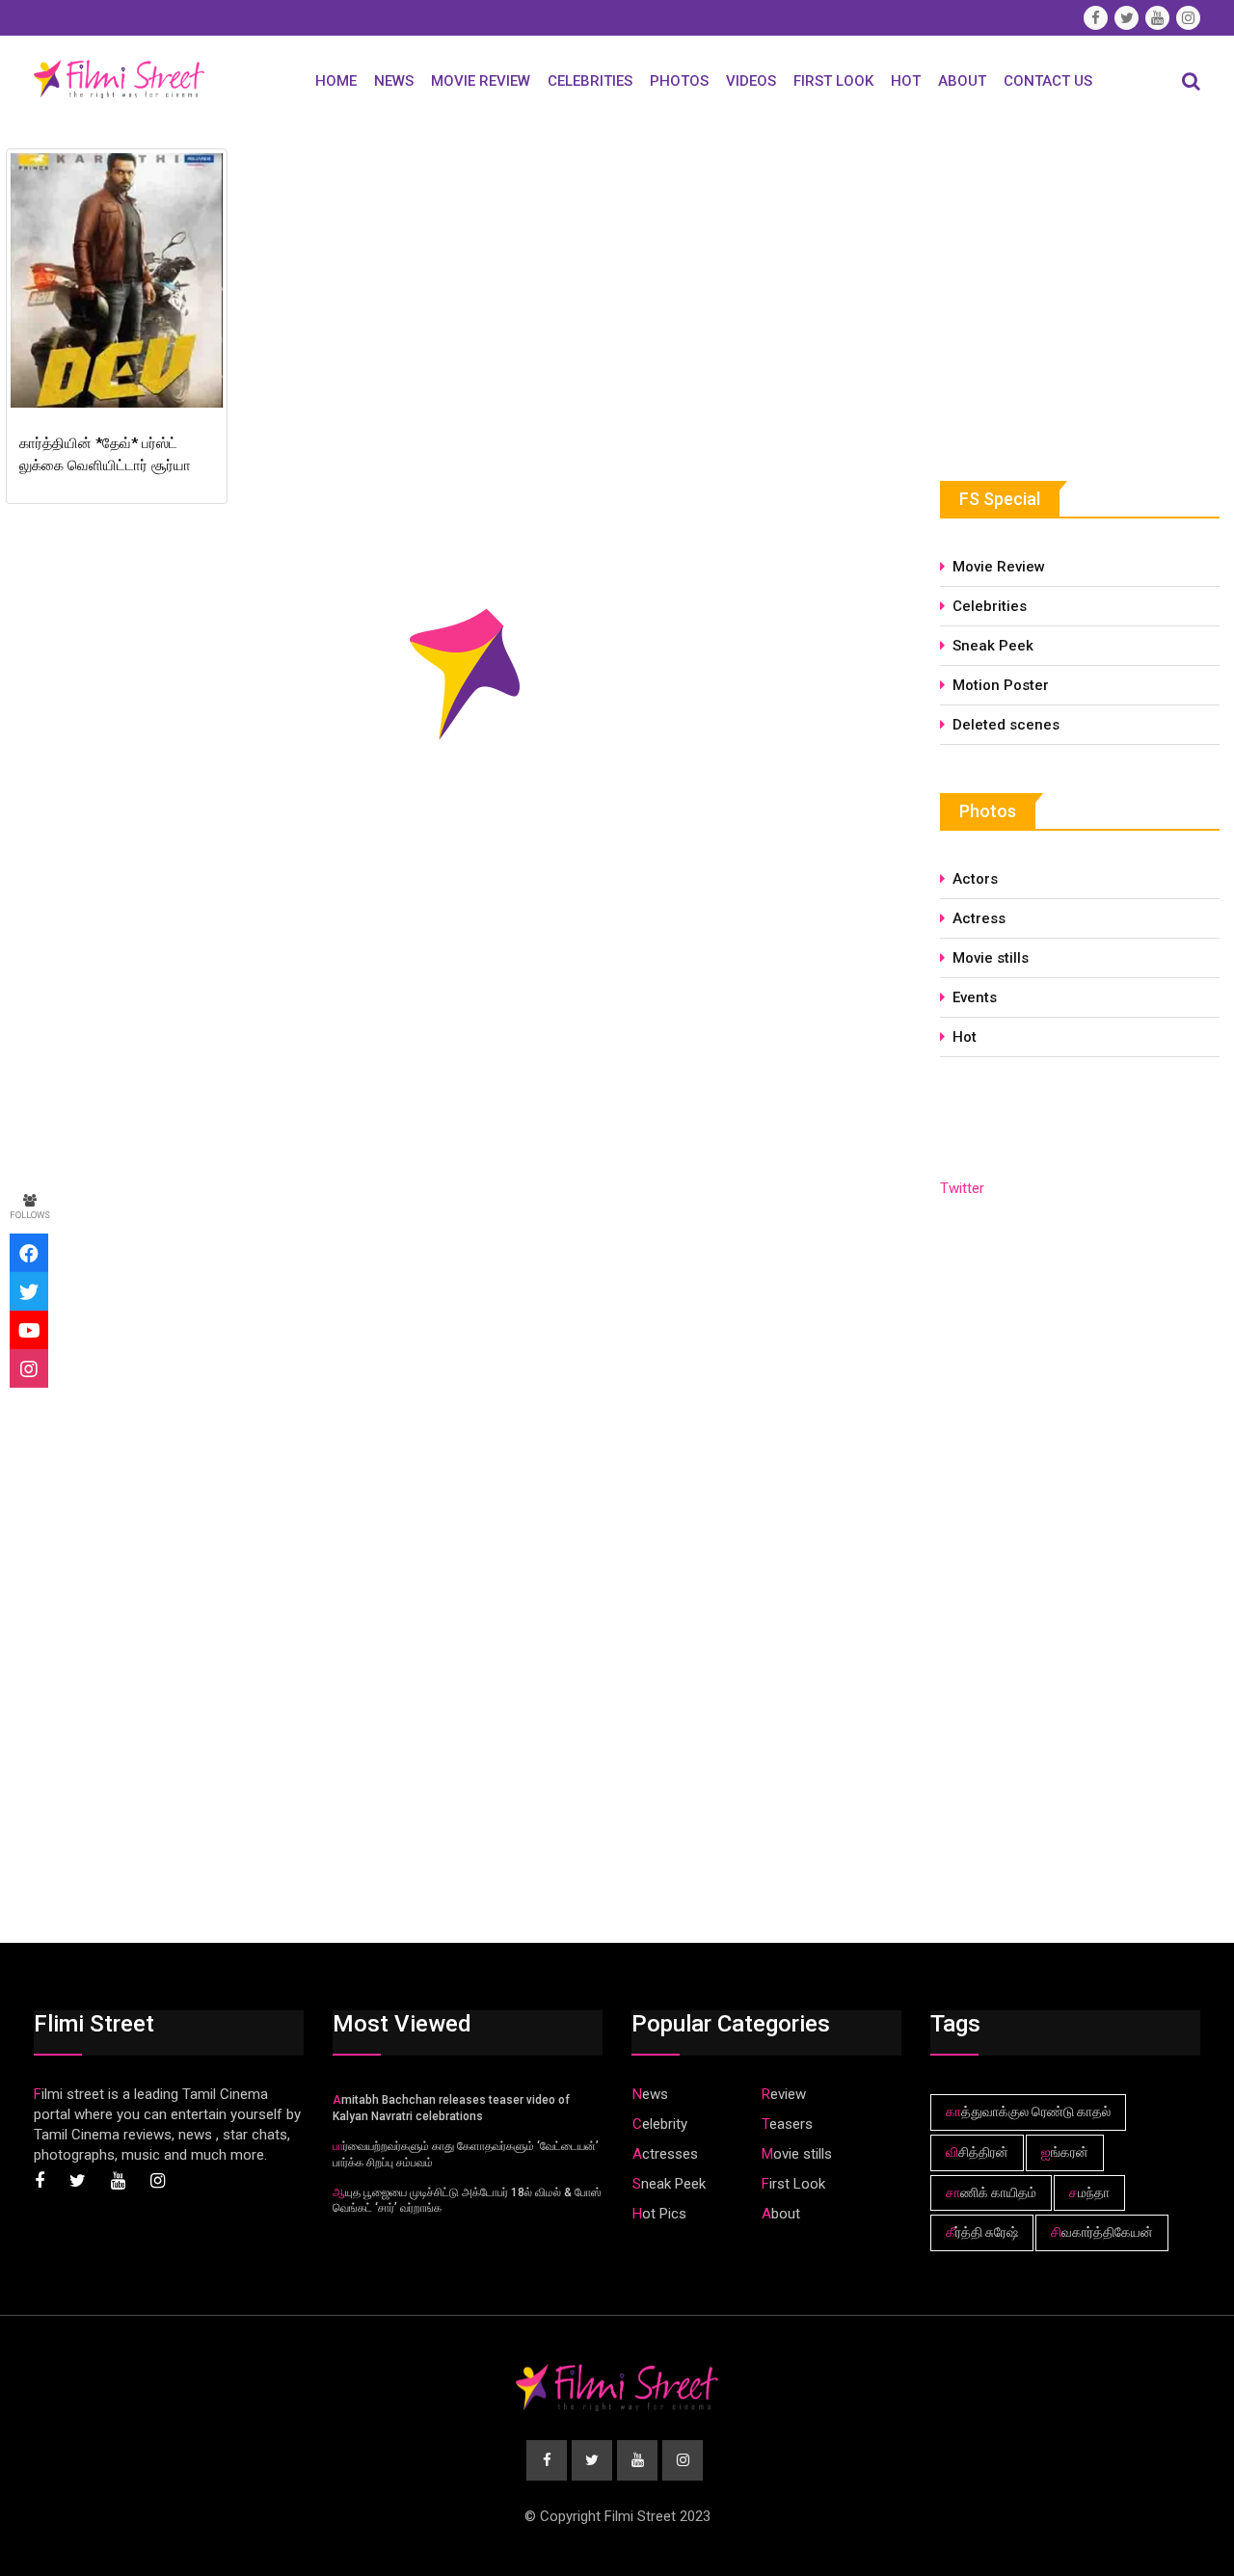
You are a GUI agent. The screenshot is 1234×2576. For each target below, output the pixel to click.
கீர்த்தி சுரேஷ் (982, 2232)
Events (975, 997)
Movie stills (991, 958)
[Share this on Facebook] (29, 1253)
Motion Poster (1001, 685)
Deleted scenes (1006, 725)
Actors (975, 879)
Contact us (1048, 81)
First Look (833, 81)
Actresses (665, 2154)
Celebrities (590, 81)
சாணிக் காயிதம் (991, 2192)
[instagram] (29, 1368)
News (394, 81)
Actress (979, 918)
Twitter (962, 1188)
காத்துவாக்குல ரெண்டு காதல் (1028, 2111)
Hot (906, 81)
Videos (751, 81)
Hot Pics (659, 2214)
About (962, 81)
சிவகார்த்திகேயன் (1102, 2232)
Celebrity (660, 2124)
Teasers (787, 2124)
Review (784, 2094)
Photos (679, 81)
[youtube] (29, 1330)
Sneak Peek (993, 646)
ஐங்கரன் (1065, 2152)
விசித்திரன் (977, 2152)
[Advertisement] (1085, 286)
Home (336, 81)
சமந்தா (1089, 2192)
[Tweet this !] (29, 1291)
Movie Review (481, 81)
